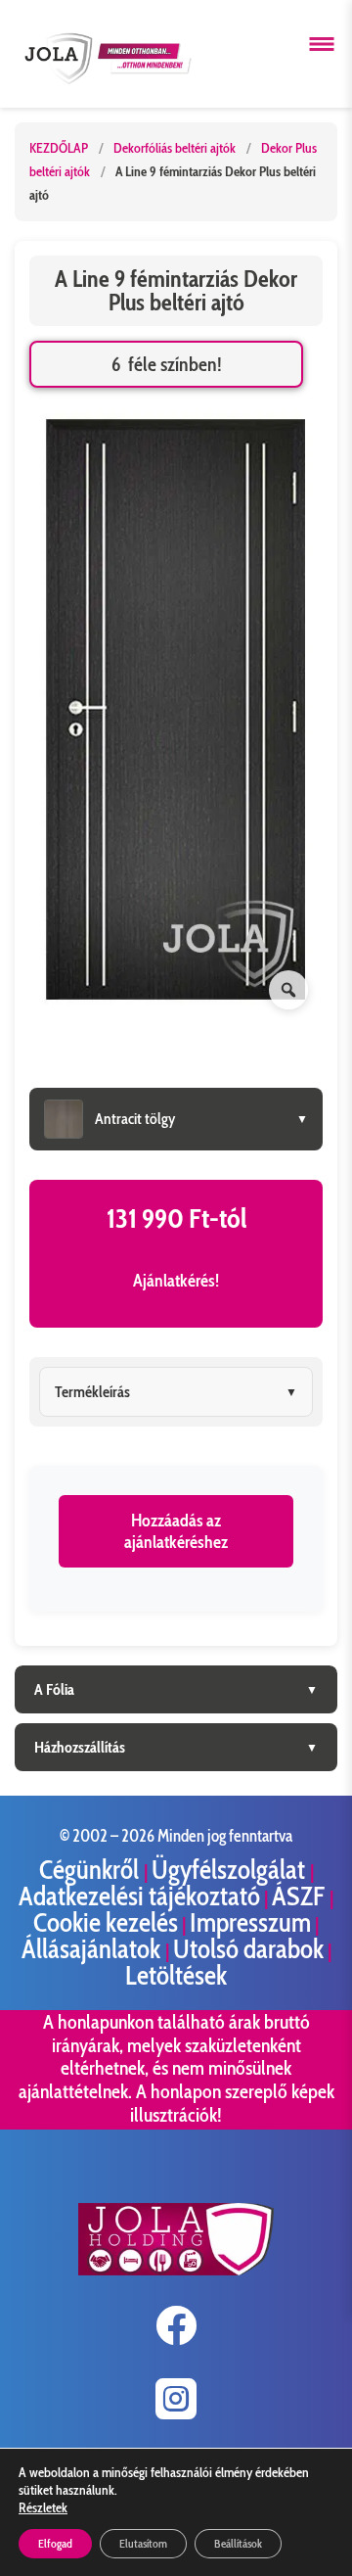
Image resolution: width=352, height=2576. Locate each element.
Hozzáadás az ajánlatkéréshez (176, 1531)
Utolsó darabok (248, 1949)
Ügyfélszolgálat (231, 1870)
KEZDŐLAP (59, 148)
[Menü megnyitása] (322, 44)
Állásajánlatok (93, 1949)
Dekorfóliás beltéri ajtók (176, 148)
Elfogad (55, 2543)
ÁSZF (301, 1896)
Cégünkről (91, 1870)
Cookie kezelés (106, 1922)
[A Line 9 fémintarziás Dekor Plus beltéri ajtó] (176, 713)
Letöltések (176, 1975)
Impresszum (250, 1922)
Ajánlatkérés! (176, 1281)
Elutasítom (143, 2543)
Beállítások (238, 2543)
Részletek (43, 2507)
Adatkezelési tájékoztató (139, 1896)
